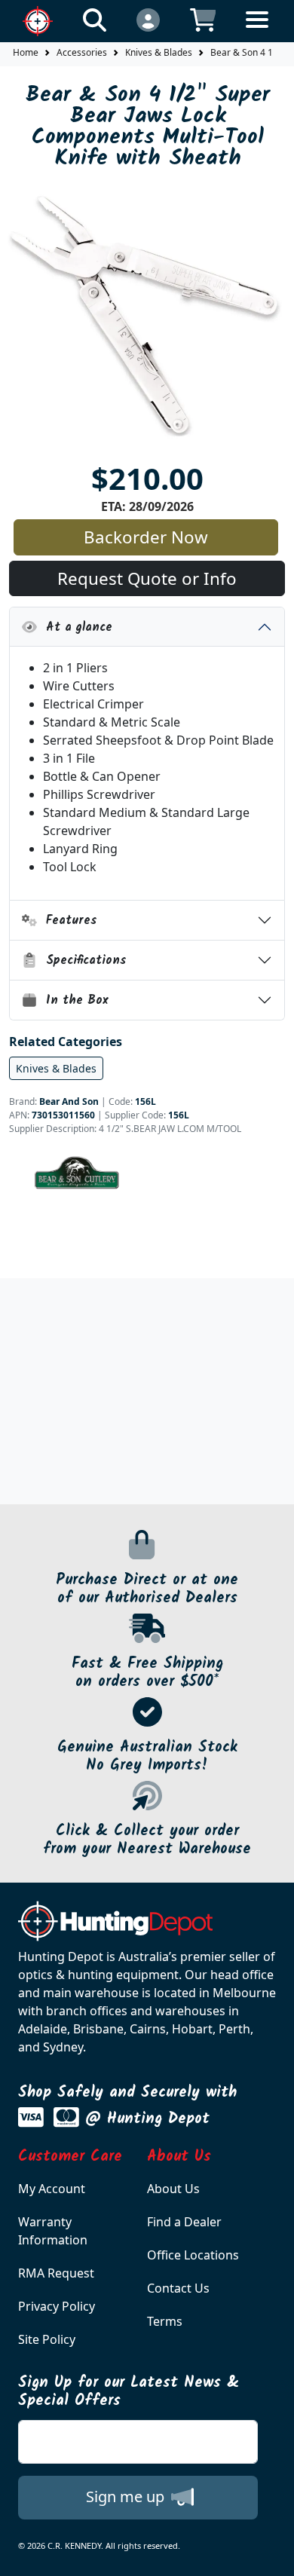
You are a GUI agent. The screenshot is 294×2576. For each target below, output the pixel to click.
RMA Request (56, 2273)
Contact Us (178, 2288)
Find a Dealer (184, 2222)
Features (67, 921)
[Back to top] (273, 2555)
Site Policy (47, 2339)
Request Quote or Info (147, 578)
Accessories (82, 52)
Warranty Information (53, 2231)
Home (26, 52)
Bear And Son (69, 1101)
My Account (52, 2189)
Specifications (82, 961)
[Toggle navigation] (257, 31)
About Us (173, 2189)
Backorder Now (146, 537)
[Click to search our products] (95, 19)
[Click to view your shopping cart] (203, 19)
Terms (165, 2321)
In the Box (73, 1000)
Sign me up (127, 2496)
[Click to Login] (148, 19)
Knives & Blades (159, 52)
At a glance (75, 627)
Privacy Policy (57, 2306)
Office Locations (193, 2255)
